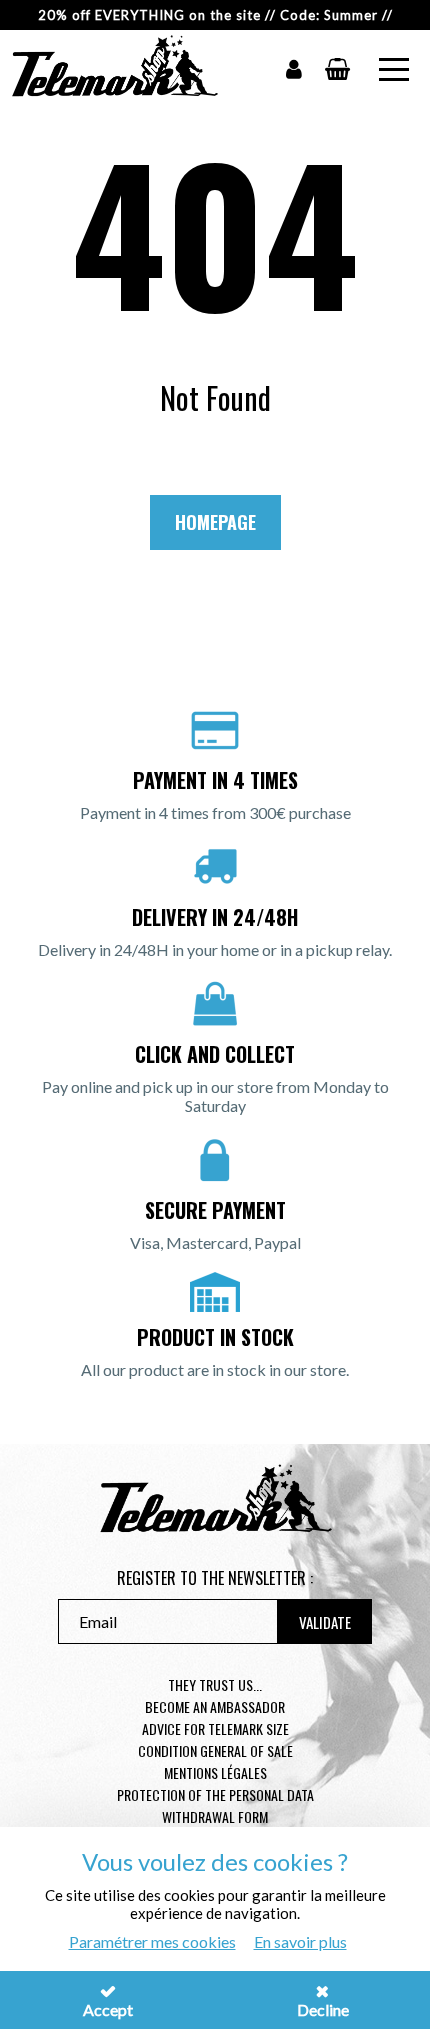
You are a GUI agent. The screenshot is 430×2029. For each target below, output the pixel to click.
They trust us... (215, 1684)
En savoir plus (300, 1941)
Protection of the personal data (215, 1794)
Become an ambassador (215, 1706)
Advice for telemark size (215, 1728)
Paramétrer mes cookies (152, 1941)
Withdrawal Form (215, 1816)
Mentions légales (215, 1772)
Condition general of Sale (215, 1750)
